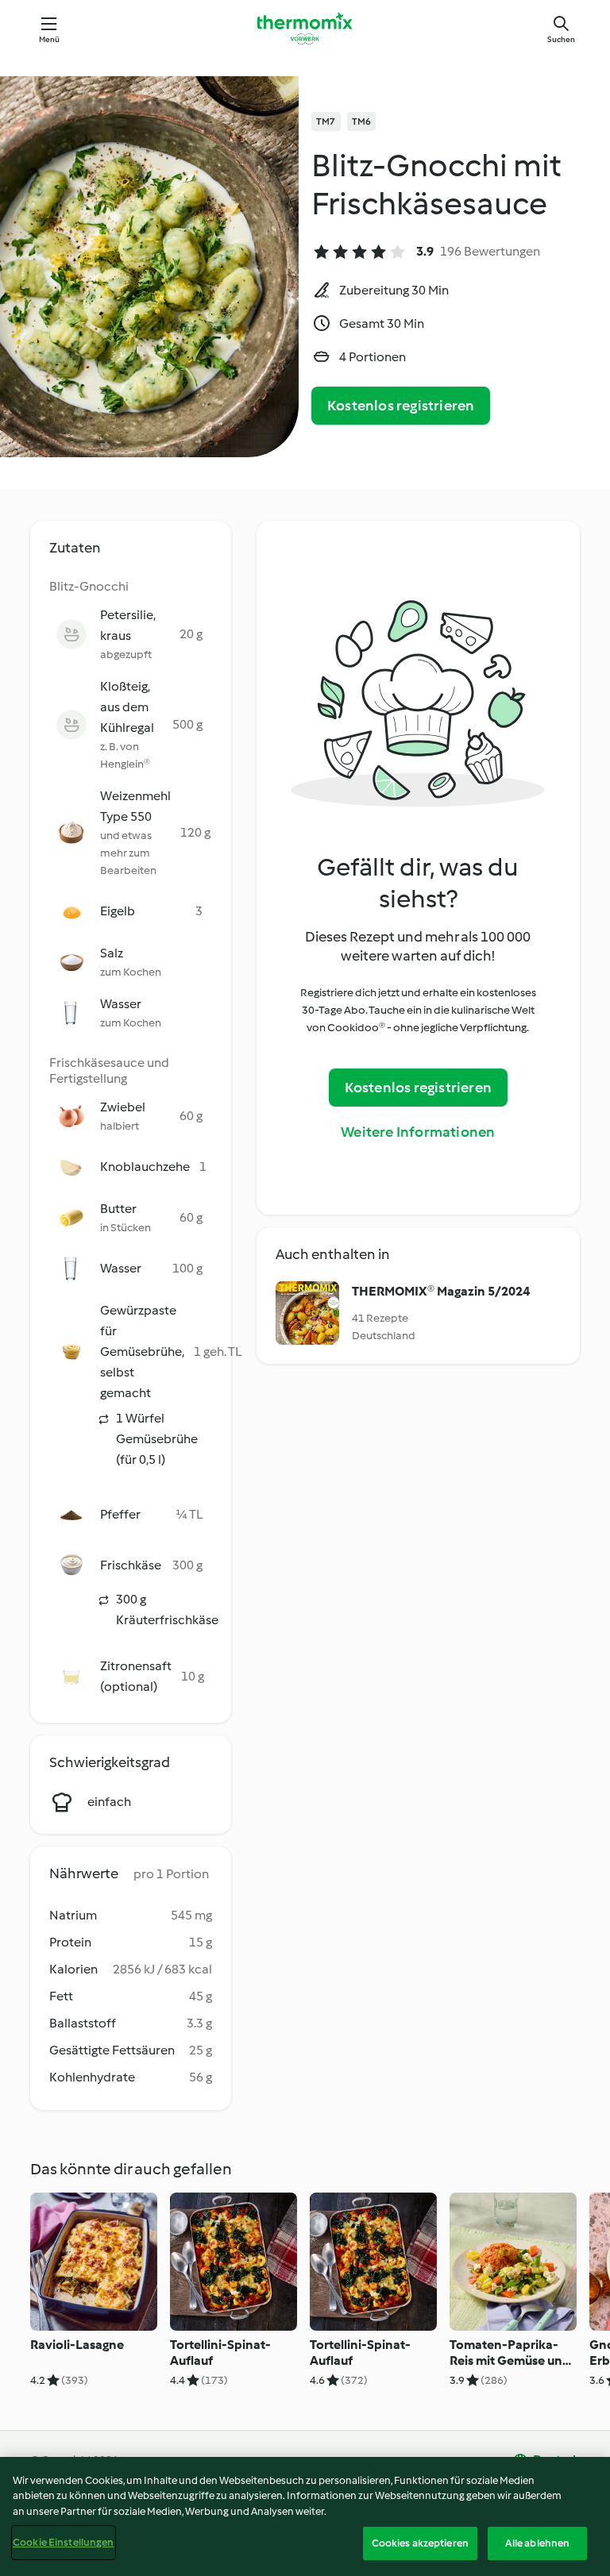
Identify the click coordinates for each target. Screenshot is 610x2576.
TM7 (326, 121)
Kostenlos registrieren (401, 406)
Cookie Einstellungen (64, 2542)
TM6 (362, 121)
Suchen (561, 39)
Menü (50, 39)
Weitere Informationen (418, 1132)
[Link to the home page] (305, 29)
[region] (305, 2516)
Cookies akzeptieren (420, 2543)
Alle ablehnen (538, 2543)
